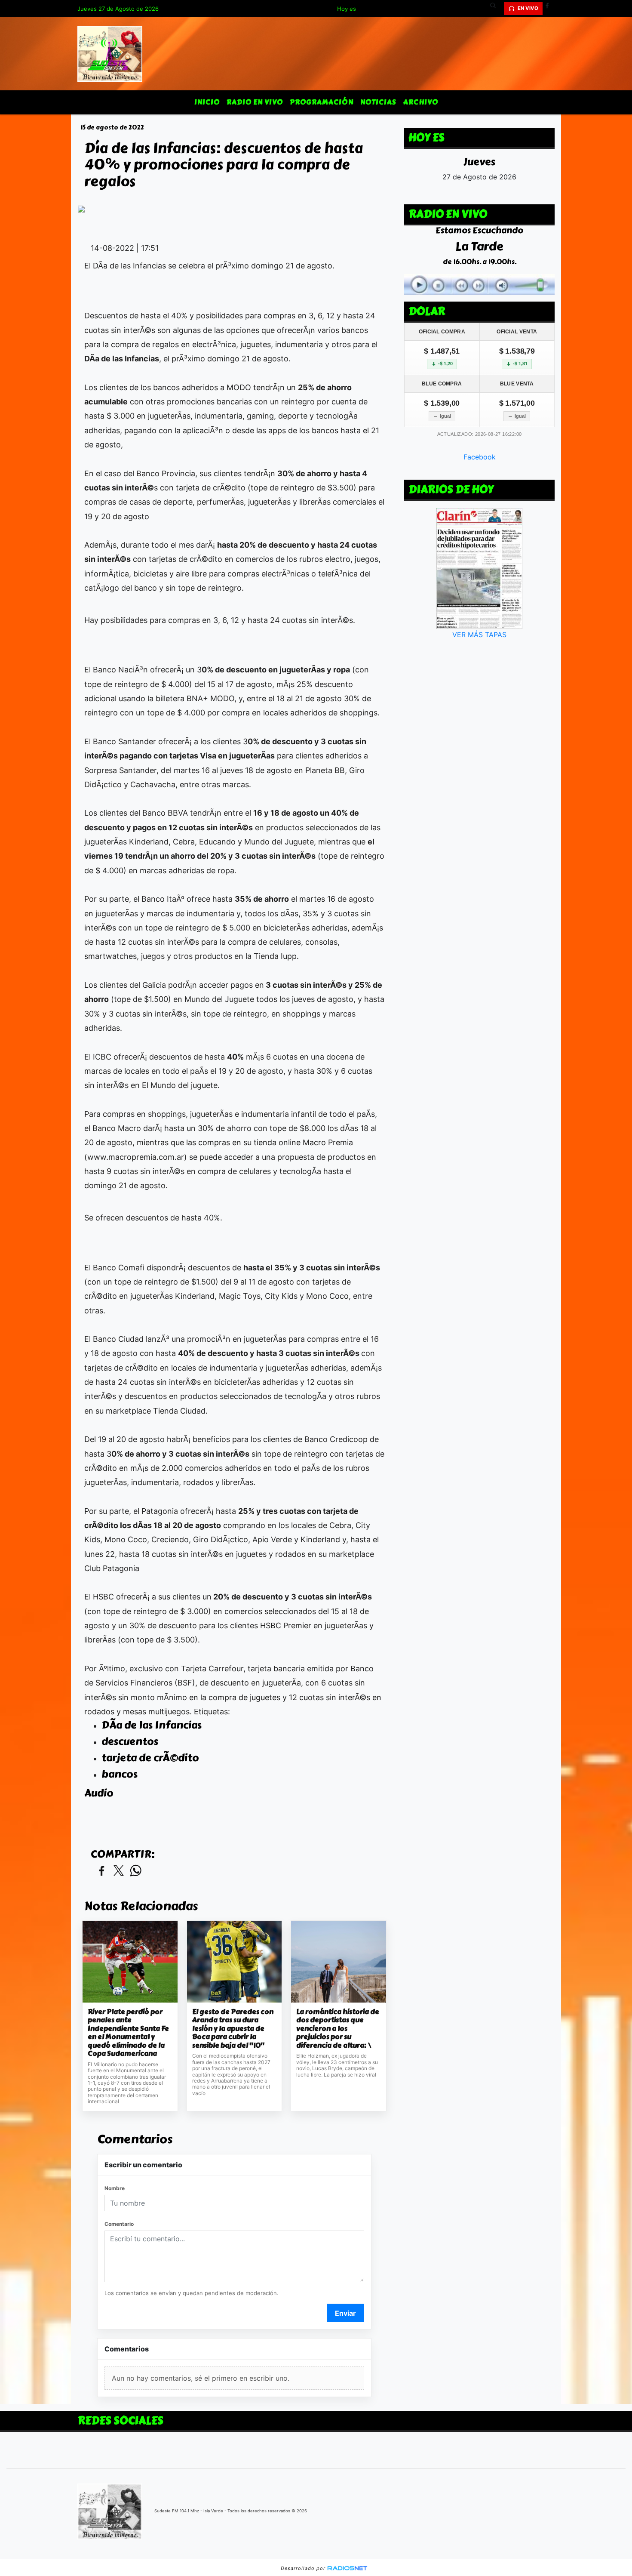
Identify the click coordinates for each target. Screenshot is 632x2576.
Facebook (480, 457)
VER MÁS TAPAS (479, 635)
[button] (496, 9)
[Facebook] (550, 9)
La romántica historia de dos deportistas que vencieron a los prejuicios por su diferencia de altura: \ (338, 2029)
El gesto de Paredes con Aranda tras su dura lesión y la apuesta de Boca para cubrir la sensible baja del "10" (233, 2029)
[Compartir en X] (119, 1871)
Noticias (378, 102)
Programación (322, 102)
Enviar (345, 2313)
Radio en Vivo (255, 102)
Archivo (421, 102)
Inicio (207, 102)
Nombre (115, 2188)
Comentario (119, 2224)
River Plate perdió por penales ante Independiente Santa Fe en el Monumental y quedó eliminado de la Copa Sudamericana (128, 2033)
